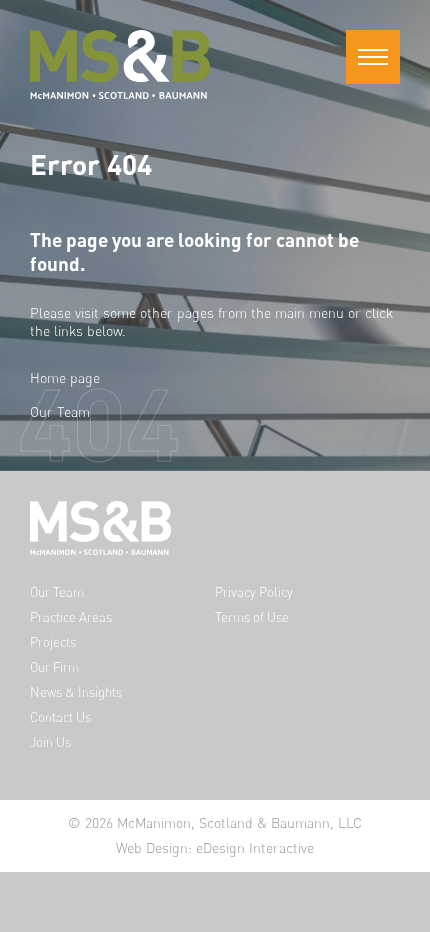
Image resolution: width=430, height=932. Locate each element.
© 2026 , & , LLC (215, 822)
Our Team (60, 411)
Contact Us (60, 717)
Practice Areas (71, 617)
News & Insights (76, 692)
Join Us (50, 742)
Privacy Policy (254, 592)
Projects (53, 642)
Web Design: (215, 847)
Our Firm (54, 667)
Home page (65, 377)
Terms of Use (252, 617)
